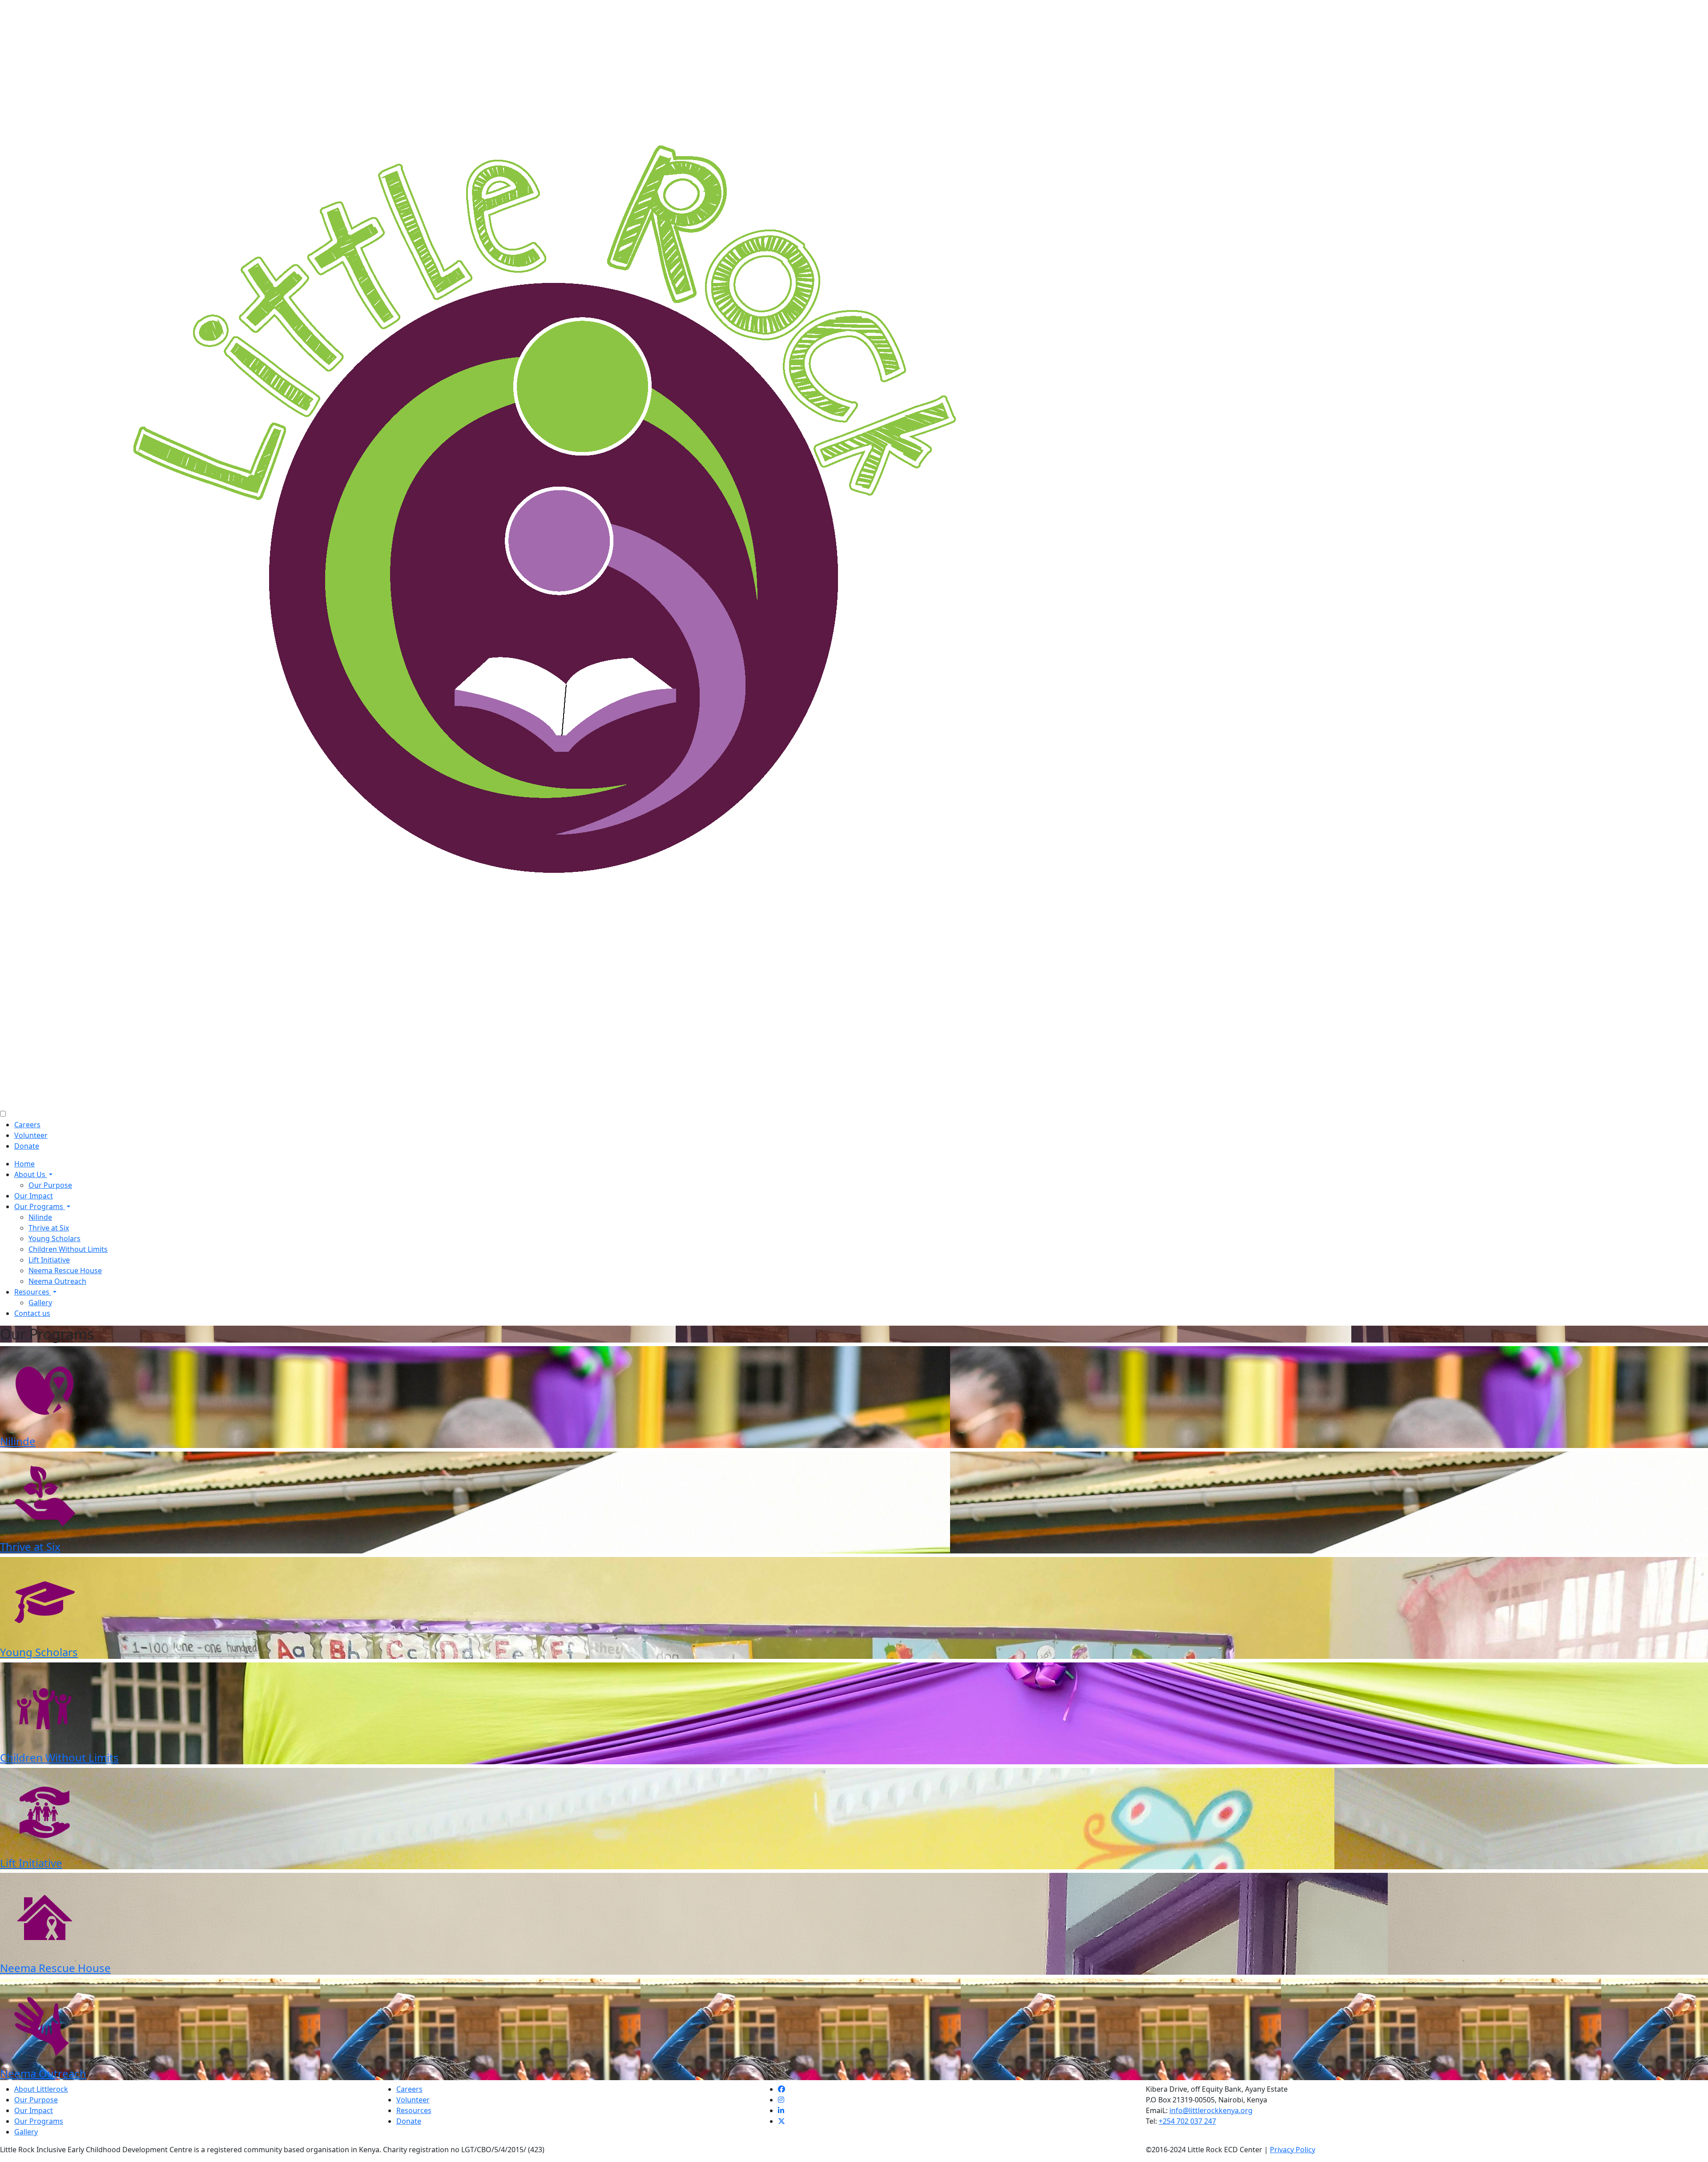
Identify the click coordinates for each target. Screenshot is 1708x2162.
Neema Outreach (57, 1281)
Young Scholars (54, 1238)
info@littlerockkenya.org (1211, 2110)
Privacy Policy (1293, 2150)
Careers (27, 1125)
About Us (31, 1174)
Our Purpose (50, 1185)
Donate (27, 1146)
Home (24, 1164)
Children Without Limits (68, 1249)
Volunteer (31, 1135)
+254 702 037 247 (1187, 2121)
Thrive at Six (49, 1228)
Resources (33, 1292)
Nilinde (40, 1217)
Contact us (32, 1313)
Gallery (40, 1303)
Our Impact (34, 1196)
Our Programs (40, 1206)
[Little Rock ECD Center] (556, 553)
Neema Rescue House (65, 1271)
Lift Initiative (49, 1260)
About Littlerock (41, 2089)
